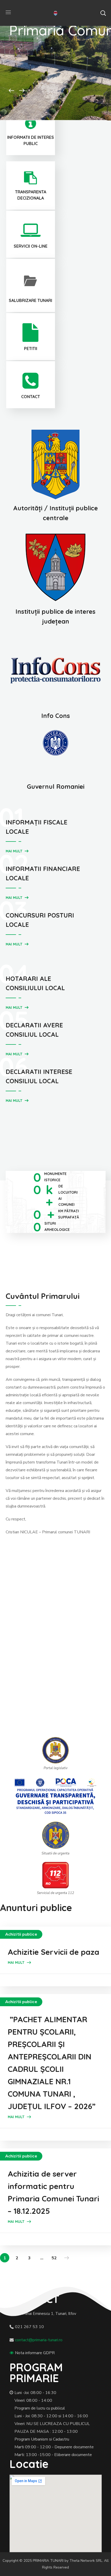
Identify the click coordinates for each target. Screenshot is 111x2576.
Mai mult (14, 851)
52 (54, 2258)
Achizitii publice (21, 1934)
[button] (103, 13)
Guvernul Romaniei (56, 786)
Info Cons (56, 716)
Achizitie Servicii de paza (54, 1952)
